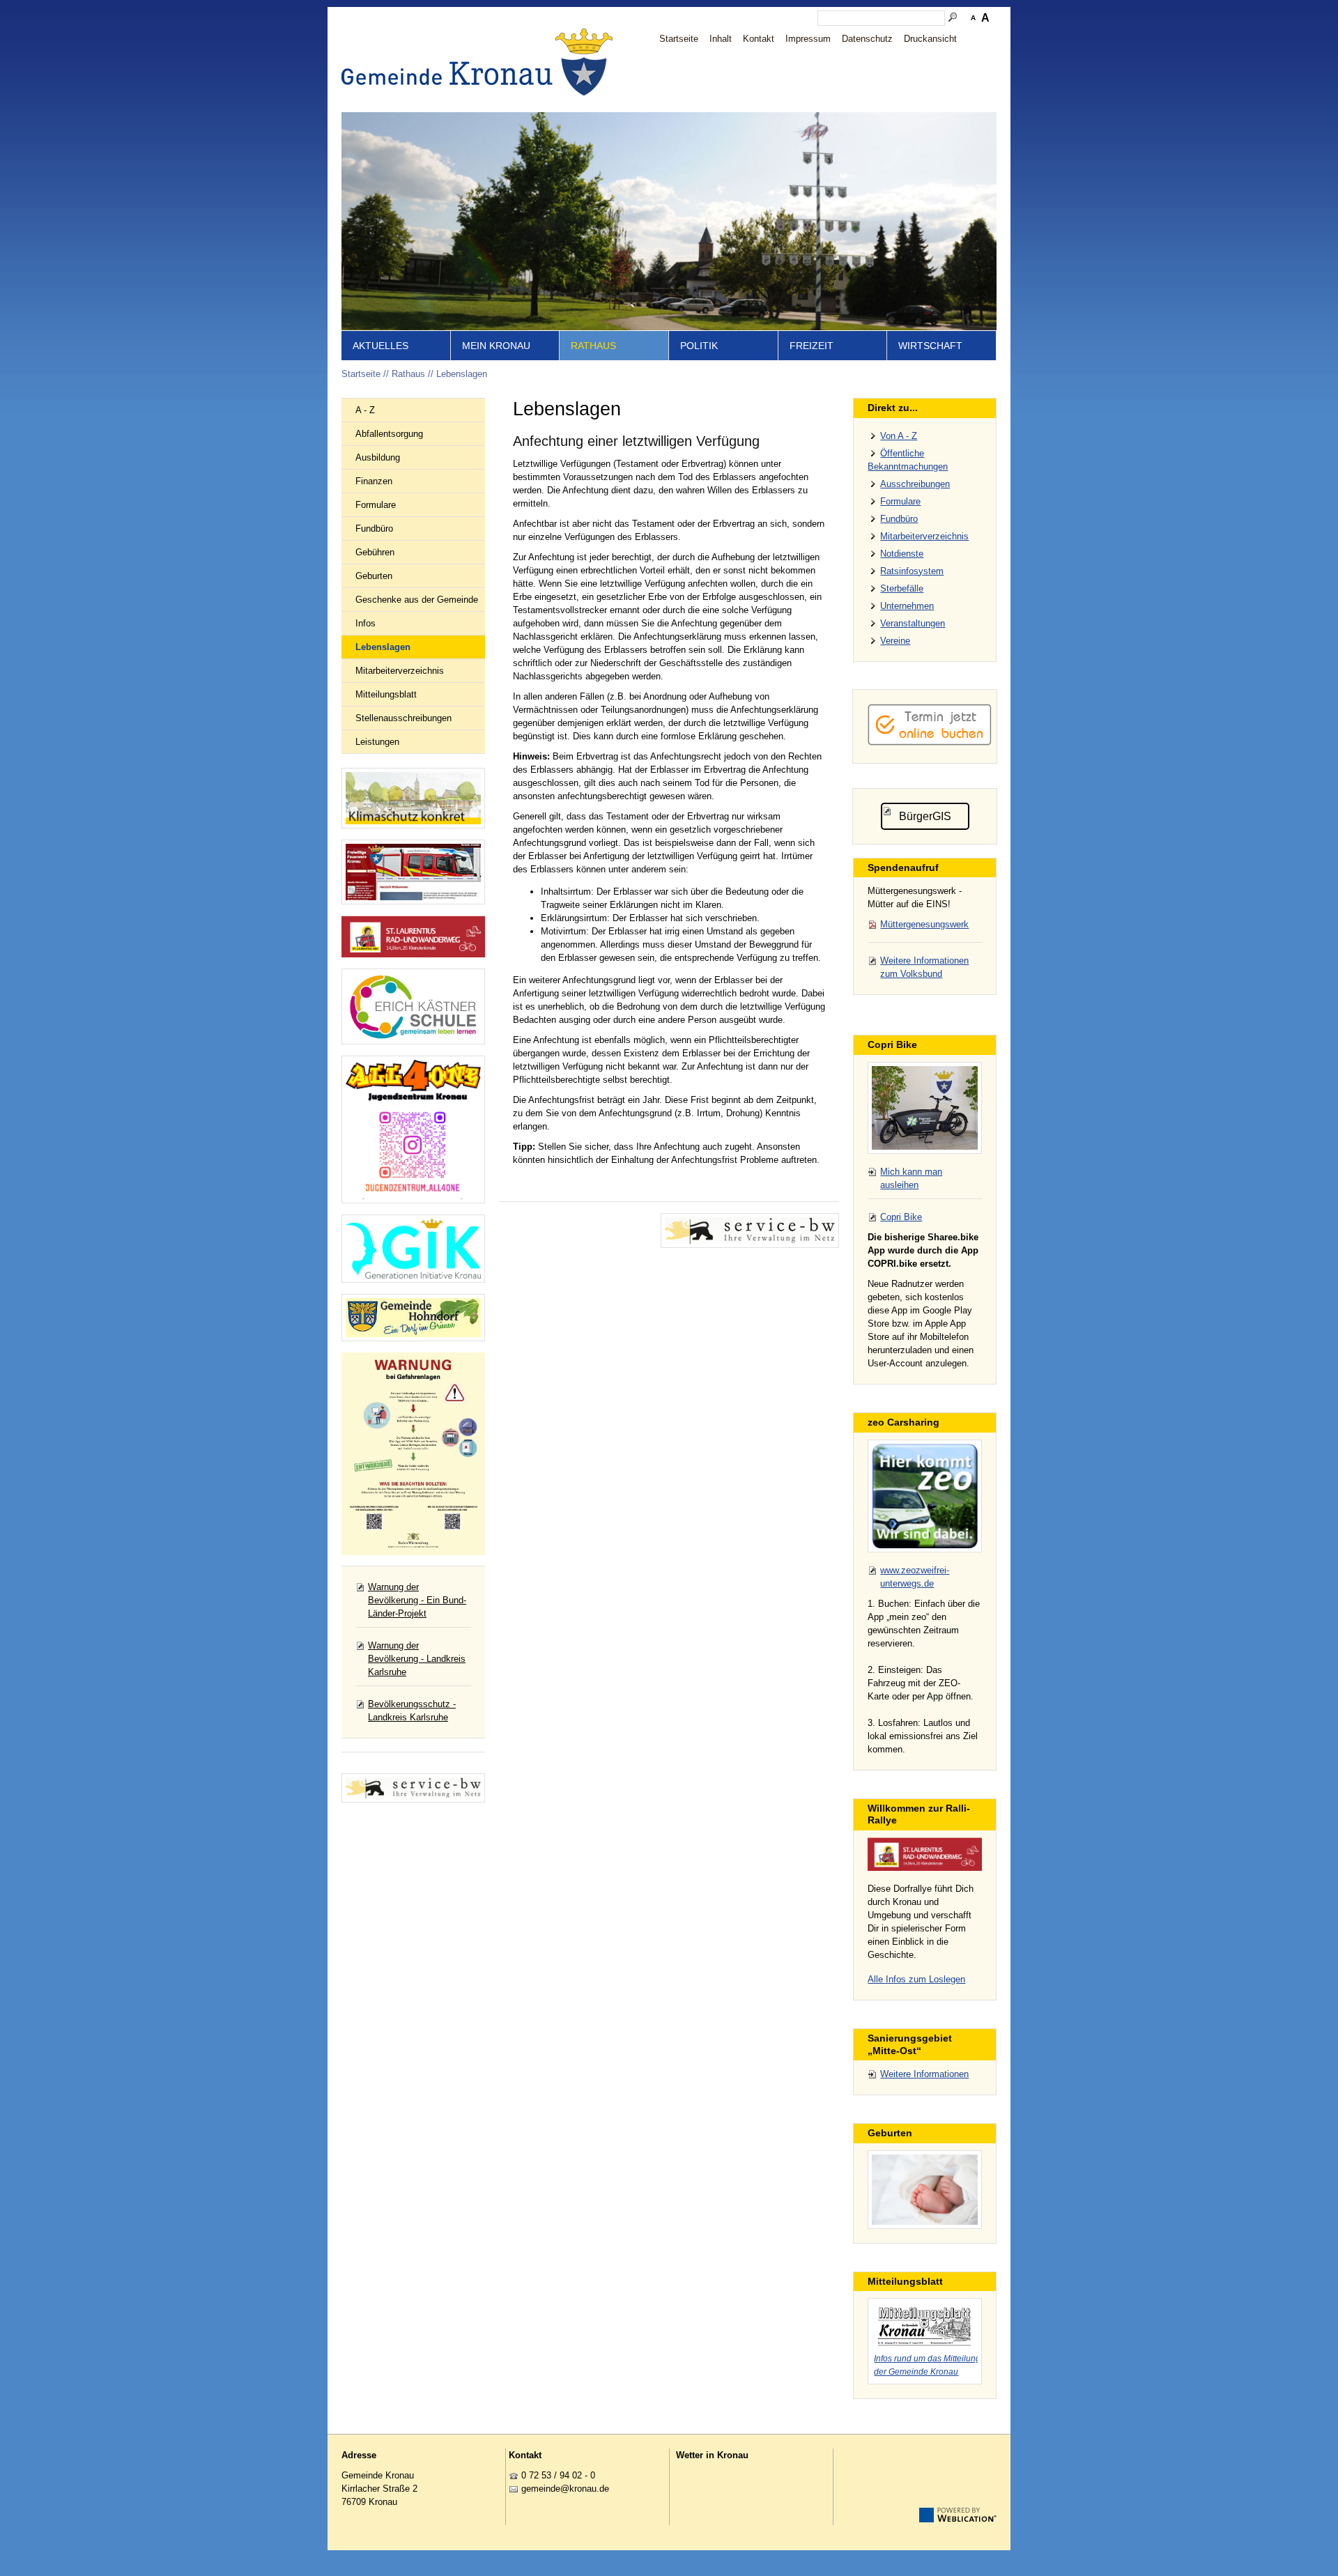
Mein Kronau (496, 346)
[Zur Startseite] (481, 62)
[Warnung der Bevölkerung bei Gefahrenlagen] (413, 1454)
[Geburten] (925, 2190)
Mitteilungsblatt (386, 694)
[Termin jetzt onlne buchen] (930, 742)
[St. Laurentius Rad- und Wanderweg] (413, 937)
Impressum (808, 39)
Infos (366, 623)
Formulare (376, 505)
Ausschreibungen (915, 484)
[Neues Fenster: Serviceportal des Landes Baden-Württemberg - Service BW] (413, 1788)
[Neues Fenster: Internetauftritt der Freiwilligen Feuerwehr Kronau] (413, 872)
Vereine (895, 641)
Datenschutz (867, 39)
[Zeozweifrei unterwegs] (925, 1496)
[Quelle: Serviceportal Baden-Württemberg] (750, 1231)
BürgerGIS (925, 816)
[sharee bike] (925, 1108)
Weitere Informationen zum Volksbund (924, 967)
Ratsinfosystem (912, 571)
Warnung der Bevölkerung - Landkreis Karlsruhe (417, 1659)
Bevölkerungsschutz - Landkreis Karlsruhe (412, 1711)
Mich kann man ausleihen (911, 1178)
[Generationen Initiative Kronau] (413, 1249)
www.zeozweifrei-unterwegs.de (915, 1577)
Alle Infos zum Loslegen (916, 1979)
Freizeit (812, 346)
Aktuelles (380, 346)
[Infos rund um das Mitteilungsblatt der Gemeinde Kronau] (925, 2324)
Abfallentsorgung (389, 434)
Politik (699, 346)
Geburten (374, 576)
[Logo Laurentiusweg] (925, 1854)
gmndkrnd (563, 2489)
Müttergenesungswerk (924, 924)
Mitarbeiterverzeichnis (400, 671)
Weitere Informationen (924, 2074)
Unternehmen (907, 606)
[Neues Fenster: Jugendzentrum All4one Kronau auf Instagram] (413, 1129)
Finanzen (374, 481)
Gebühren (375, 552)
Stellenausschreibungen (403, 718)
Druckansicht (930, 39)
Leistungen (377, 742)
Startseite (679, 39)
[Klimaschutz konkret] (413, 798)
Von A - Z (899, 436)
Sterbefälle (902, 588)
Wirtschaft (930, 346)
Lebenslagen (462, 374)
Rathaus (593, 346)
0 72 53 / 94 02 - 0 (558, 2475)
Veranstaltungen (913, 623)
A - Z (365, 410)
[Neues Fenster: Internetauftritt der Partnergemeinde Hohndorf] (413, 1318)
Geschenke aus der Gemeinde (417, 600)
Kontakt (759, 39)
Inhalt (721, 39)
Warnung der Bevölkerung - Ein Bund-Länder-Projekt (417, 1600)
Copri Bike (901, 1217)
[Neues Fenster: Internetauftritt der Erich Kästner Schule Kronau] (413, 1007)
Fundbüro (374, 529)
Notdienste (902, 554)
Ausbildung (378, 457)
